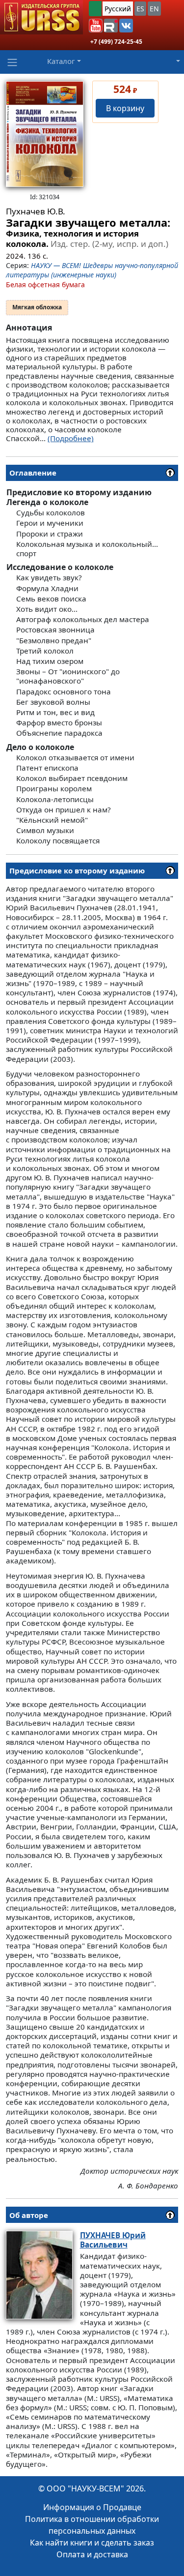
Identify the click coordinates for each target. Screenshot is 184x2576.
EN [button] (154, 9)
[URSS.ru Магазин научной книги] (41, 17)
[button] (96, 26)
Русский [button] (118, 9)
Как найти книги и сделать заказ (92, 2543)
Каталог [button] (61, 61)
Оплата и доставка (92, 2554)
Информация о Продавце (92, 2507)
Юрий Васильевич (113, 2240)
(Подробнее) (71, 438)
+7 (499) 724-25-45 (116, 42)
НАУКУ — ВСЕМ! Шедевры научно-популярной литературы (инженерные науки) (92, 270)
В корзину (125, 108)
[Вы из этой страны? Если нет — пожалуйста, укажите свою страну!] (95, 9)
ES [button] (140, 9)
